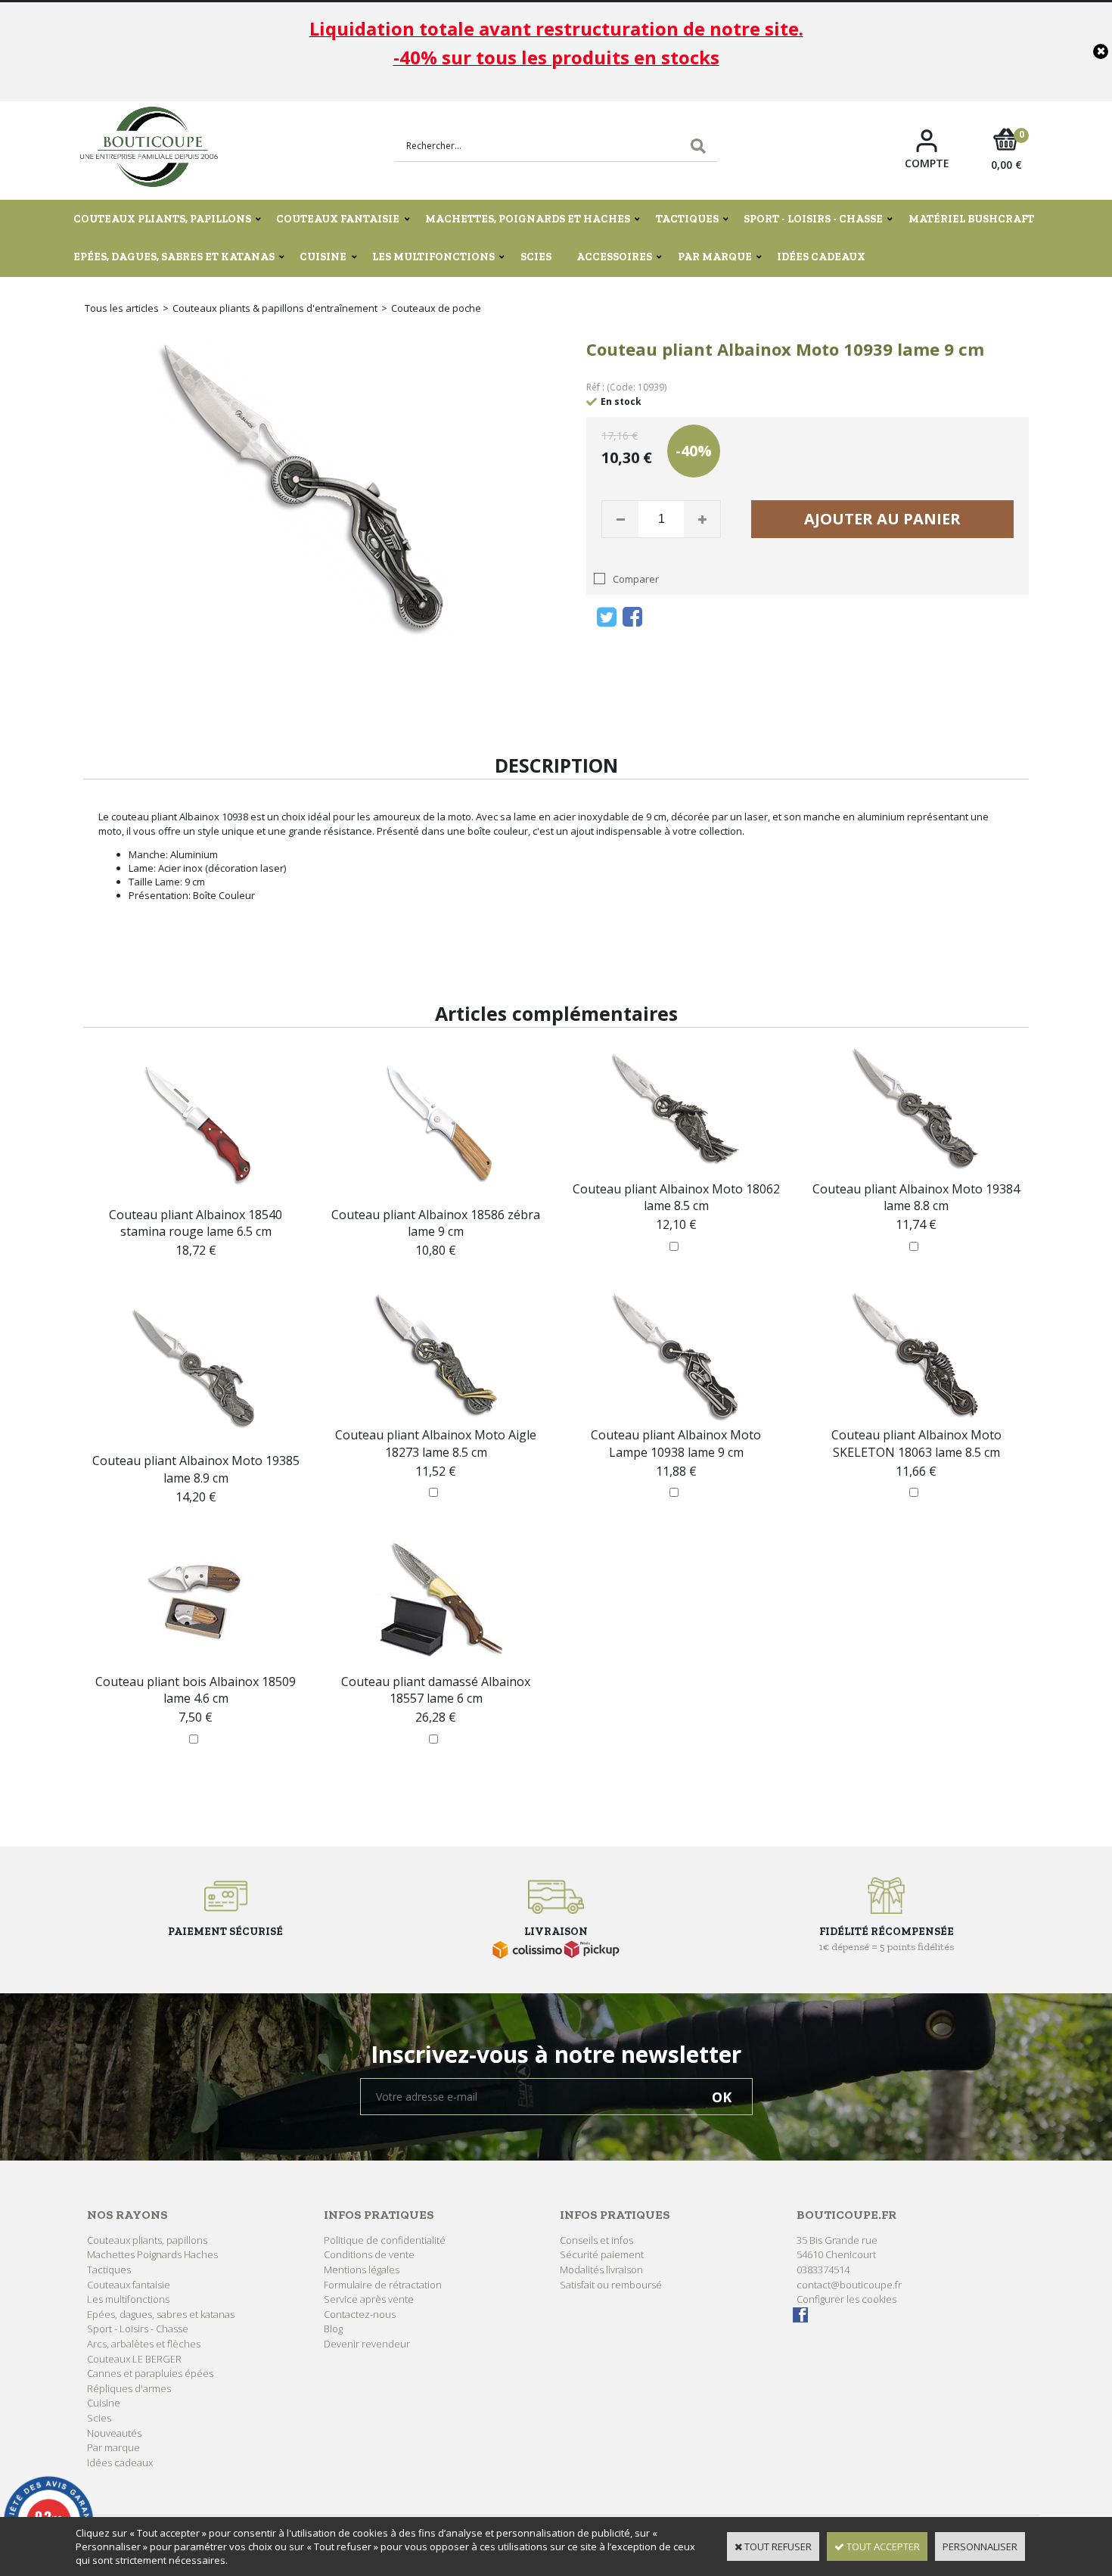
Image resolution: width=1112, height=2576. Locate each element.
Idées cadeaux (821, 257)
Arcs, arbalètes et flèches (144, 2344)
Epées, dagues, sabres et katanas (174, 257)
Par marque (715, 257)
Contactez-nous (360, 2314)
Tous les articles (122, 308)
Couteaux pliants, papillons (162, 219)
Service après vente (369, 2299)
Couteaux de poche (436, 308)
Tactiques (687, 219)
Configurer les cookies (846, 2299)
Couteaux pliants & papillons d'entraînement (275, 308)
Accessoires (614, 257)
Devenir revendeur (367, 2344)
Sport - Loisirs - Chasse (813, 219)
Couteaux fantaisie (338, 219)
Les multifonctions (433, 257)
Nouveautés (114, 2433)
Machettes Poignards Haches (152, 2254)
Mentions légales (362, 2270)
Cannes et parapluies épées (150, 2373)
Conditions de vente (369, 2254)
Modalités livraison (601, 2270)
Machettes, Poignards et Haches (528, 219)
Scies (536, 257)
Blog (333, 2329)
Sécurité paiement (602, 2254)
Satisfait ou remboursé (611, 2285)
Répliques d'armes (129, 2388)
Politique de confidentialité (385, 2240)
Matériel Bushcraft (971, 219)
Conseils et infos (596, 2240)
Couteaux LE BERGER (134, 2359)
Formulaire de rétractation (383, 2285)
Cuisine (323, 257)
